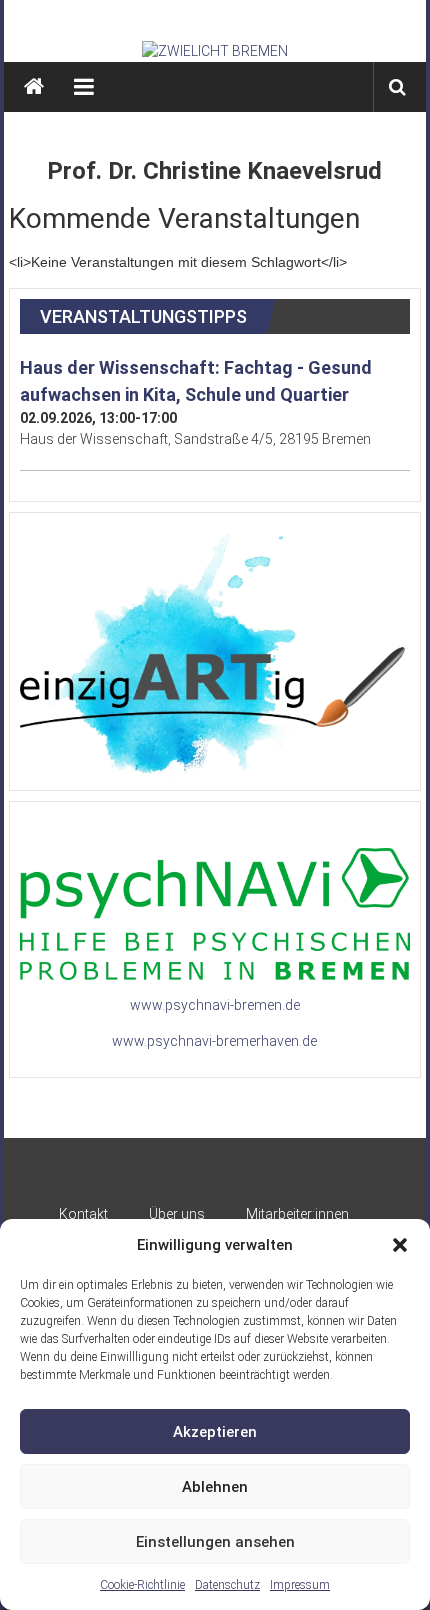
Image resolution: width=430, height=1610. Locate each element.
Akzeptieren (215, 1432)
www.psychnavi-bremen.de (215, 1005)
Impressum (300, 1585)
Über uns (177, 1214)
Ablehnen (215, 1487)
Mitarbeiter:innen (297, 1214)
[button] (400, 1245)
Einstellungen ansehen (215, 1542)
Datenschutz (227, 1585)
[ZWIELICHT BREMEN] (214, 51)
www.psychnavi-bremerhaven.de (214, 1041)
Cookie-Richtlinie (142, 1585)
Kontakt (83, 1214)
